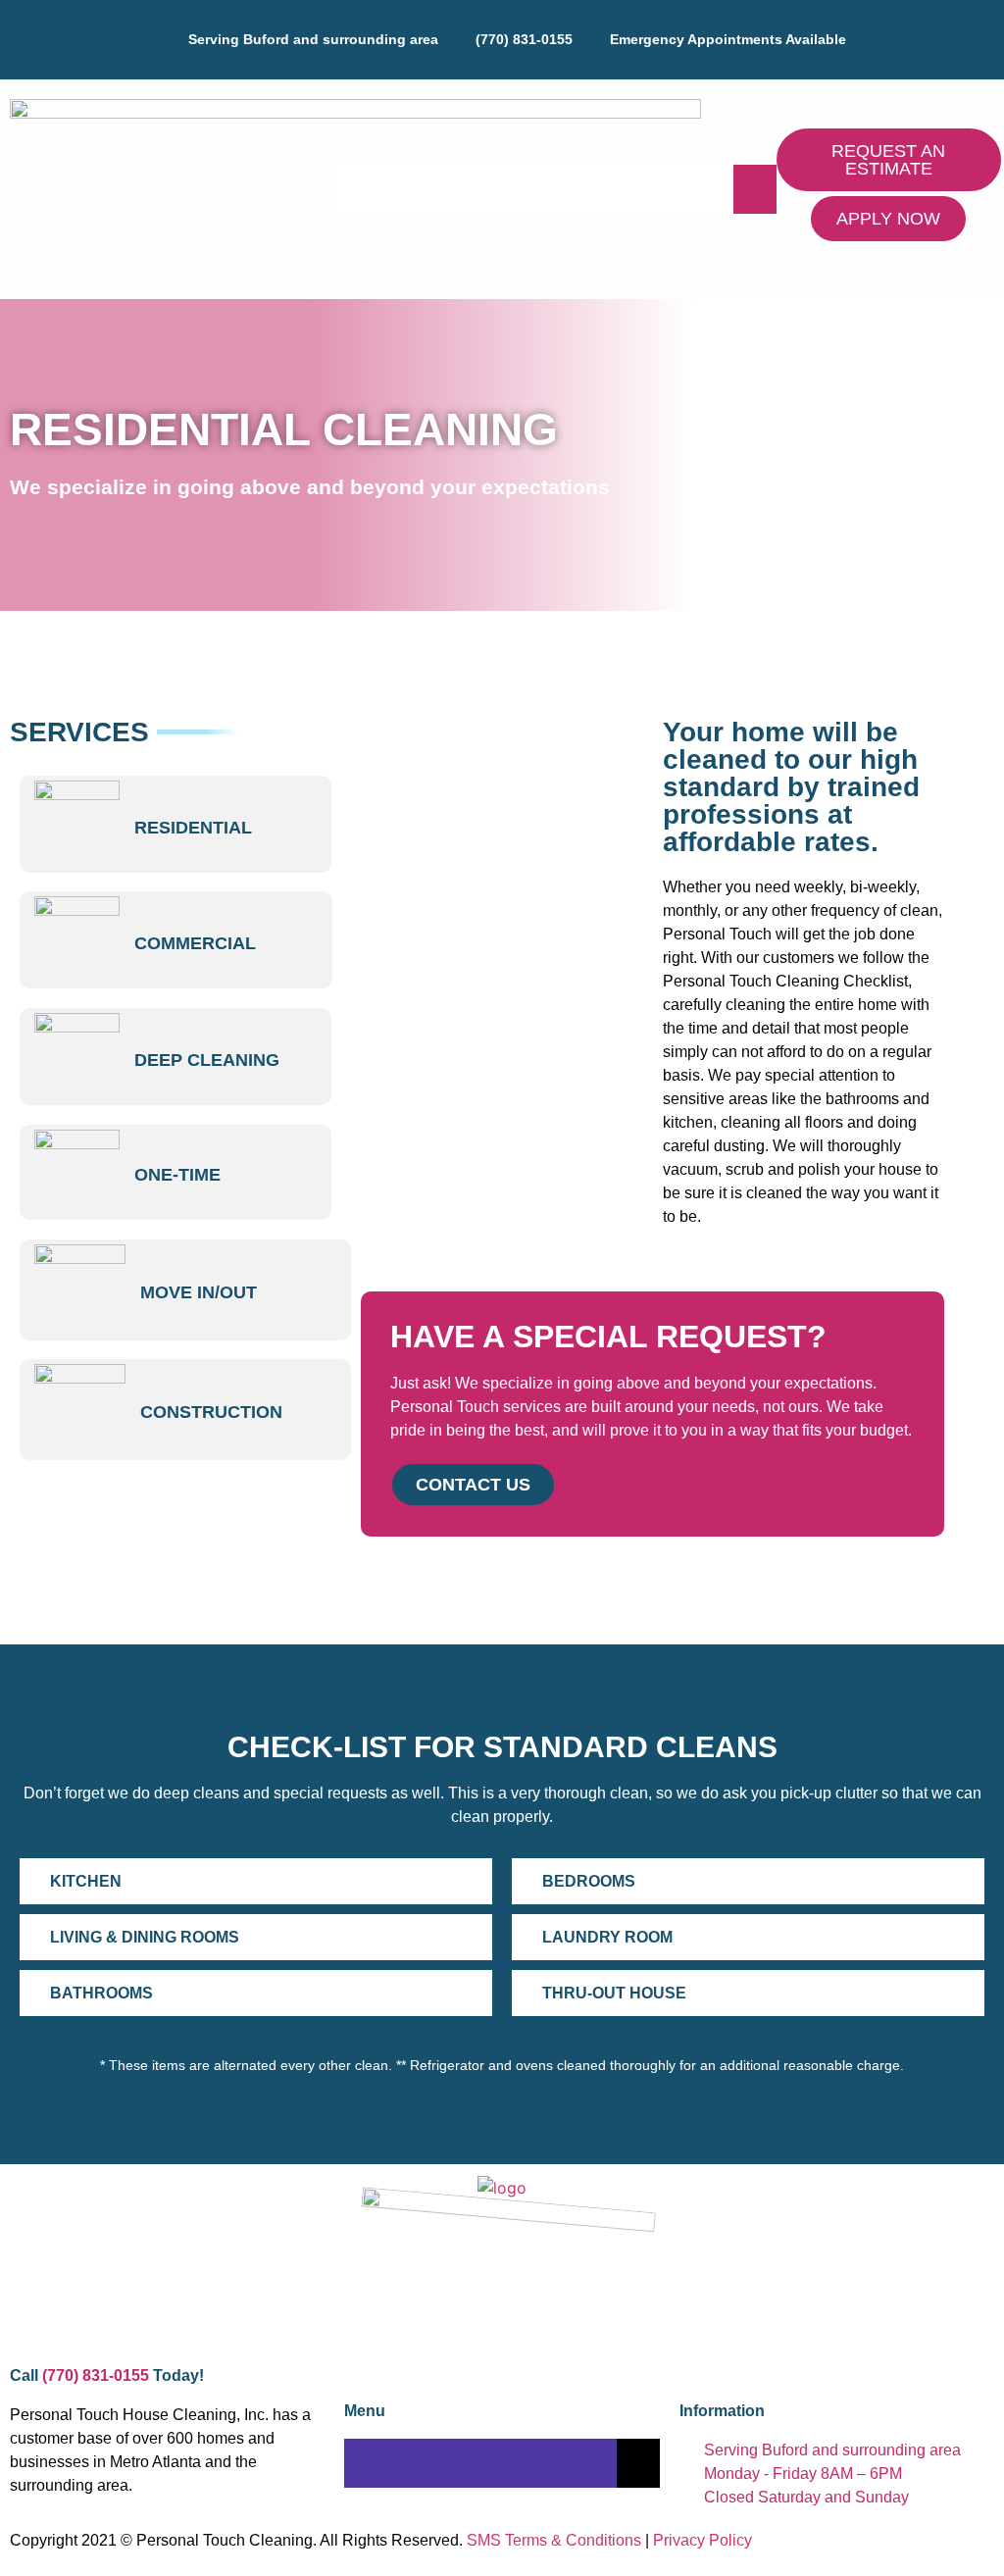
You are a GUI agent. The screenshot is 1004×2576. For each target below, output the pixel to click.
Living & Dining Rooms (145, 1937)
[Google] (515, 60)
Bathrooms (101, 1993)
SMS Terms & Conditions (554, 2540)
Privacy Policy (703, 2540)
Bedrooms (589, 1881)
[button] (256, 1881)
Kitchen (86, 1881)
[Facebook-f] (490, 60)
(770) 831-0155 (96, 2375)
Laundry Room (607, 1937)
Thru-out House (614, 1993)
